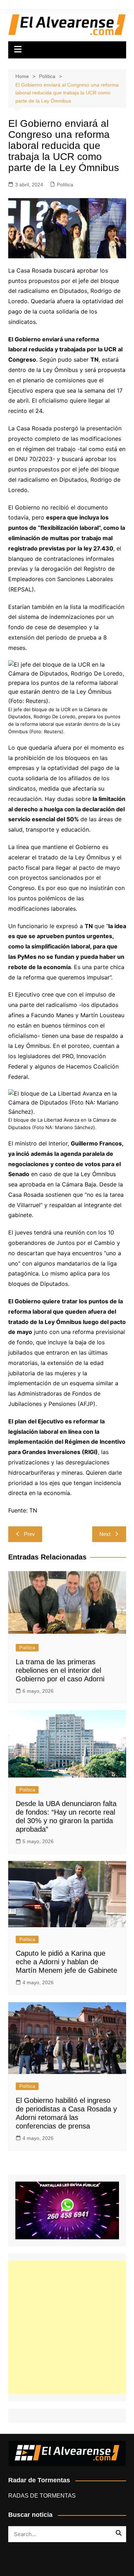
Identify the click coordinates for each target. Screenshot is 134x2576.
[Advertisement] (67, 2327)
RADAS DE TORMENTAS (42, 2496)
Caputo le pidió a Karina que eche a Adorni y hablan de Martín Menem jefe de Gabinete (66, 1962)
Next (105, 1534)
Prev (29, 1534)
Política (65, 185)
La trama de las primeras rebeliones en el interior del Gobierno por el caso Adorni (60, 1670)
